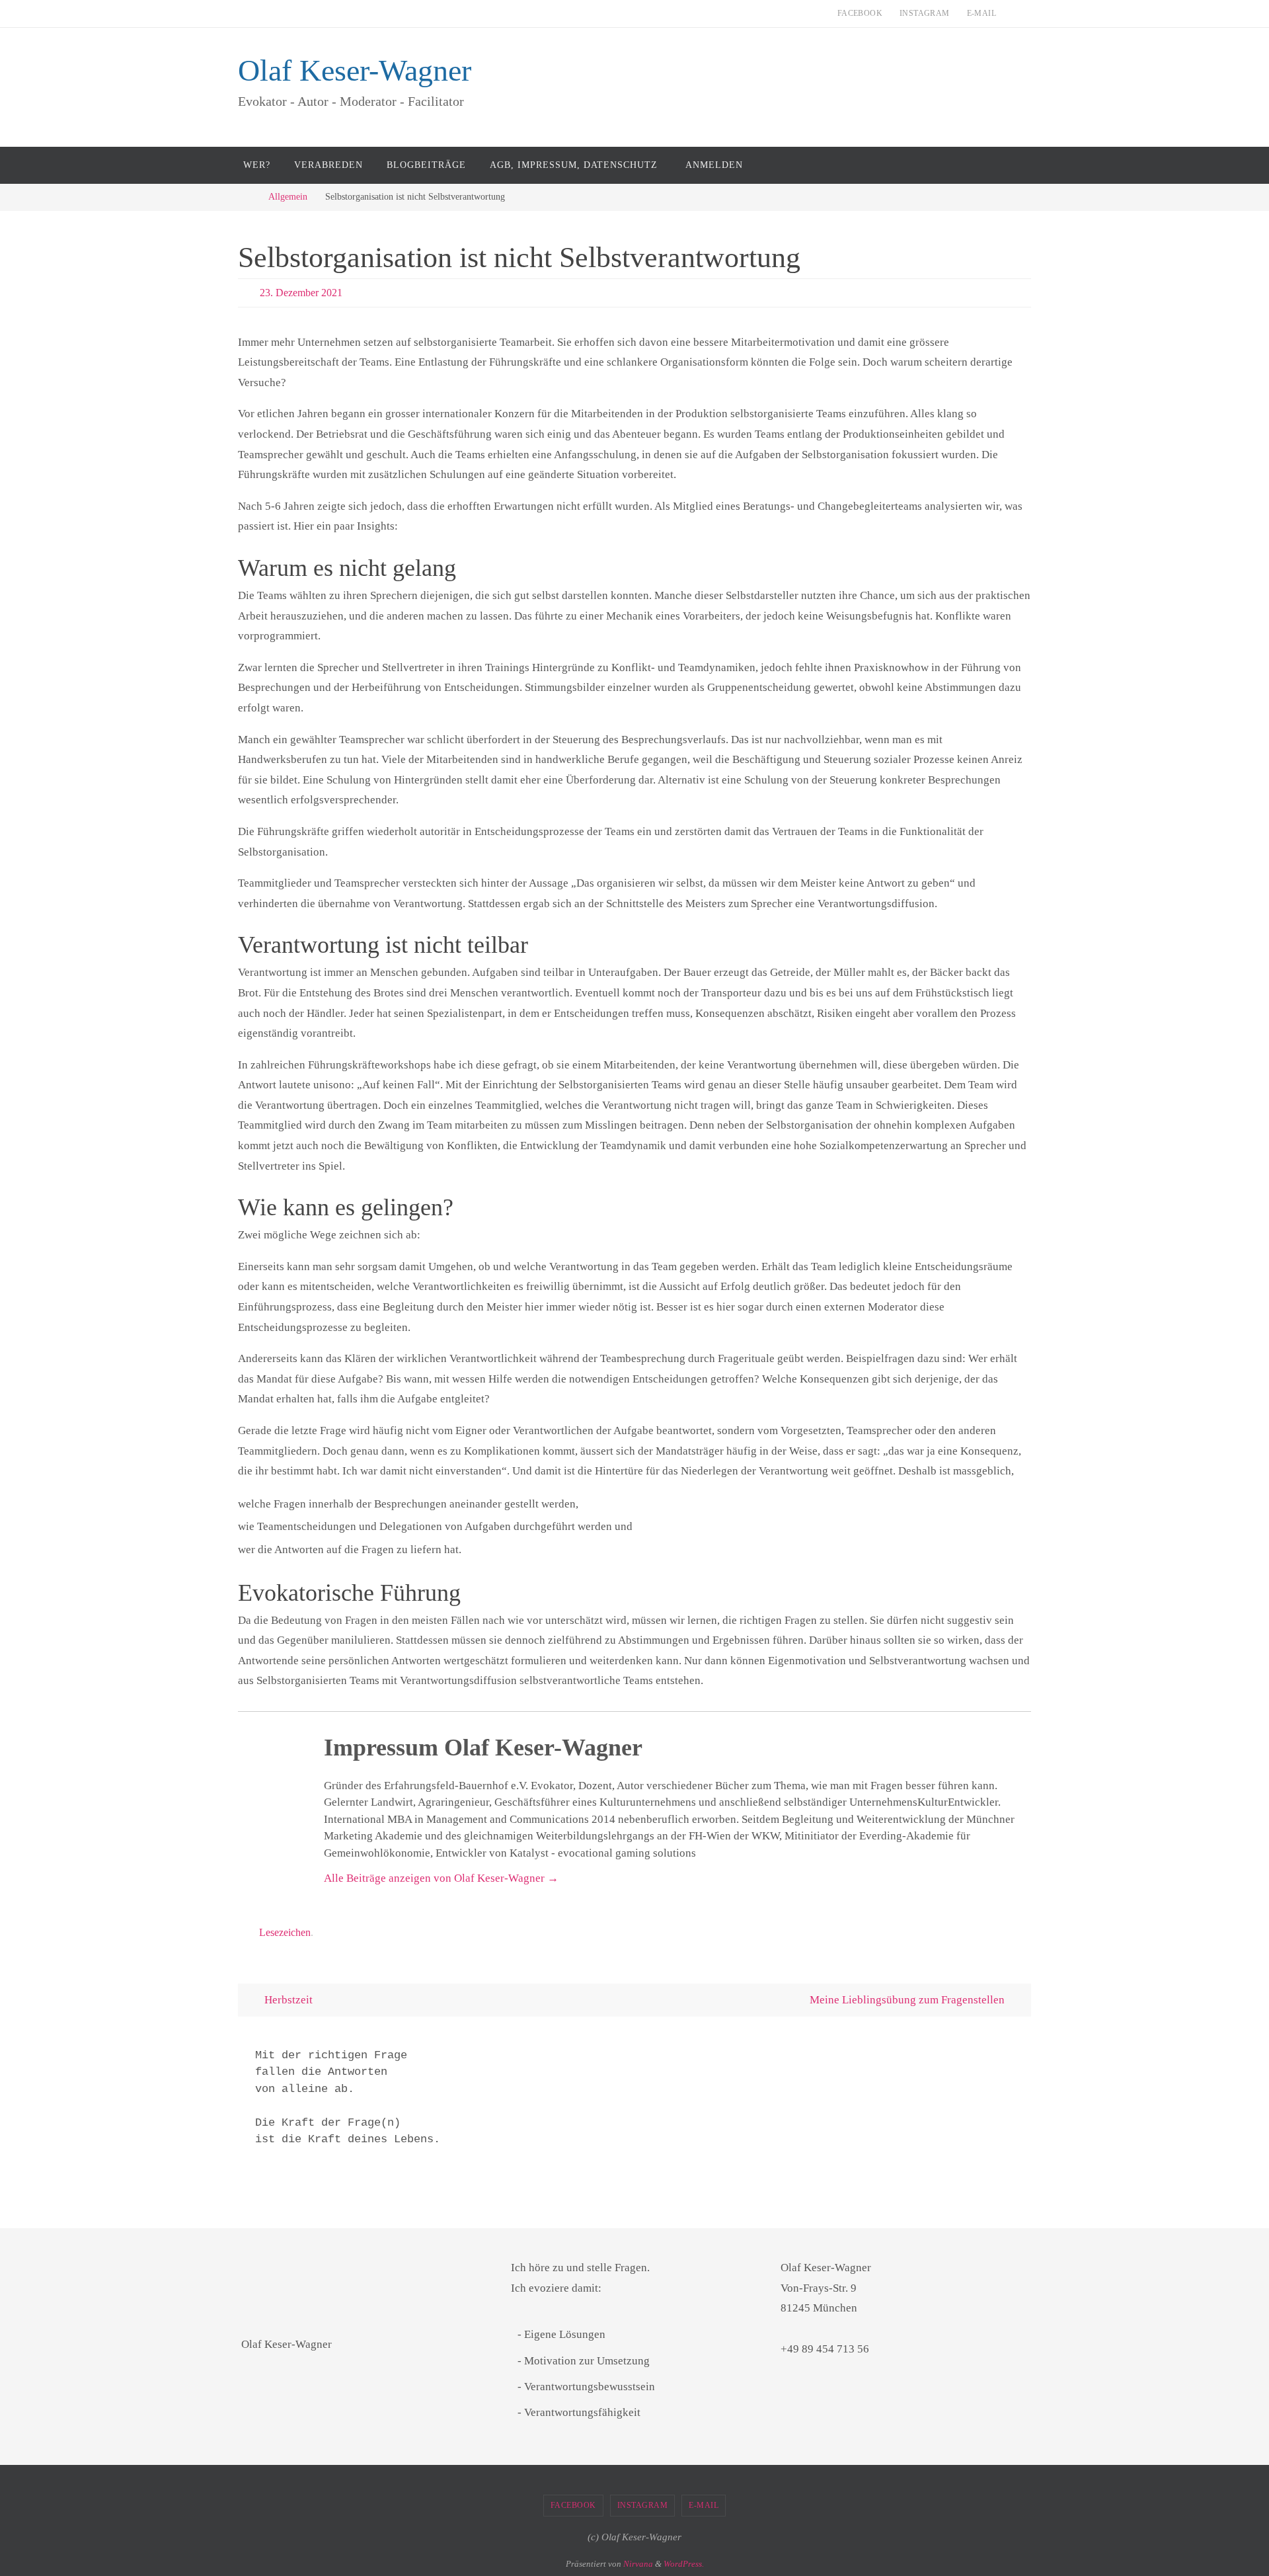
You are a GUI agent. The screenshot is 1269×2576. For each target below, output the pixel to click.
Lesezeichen (285, 1932)
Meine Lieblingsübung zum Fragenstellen (908, 2000)
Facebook (860, 13)
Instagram (925, 13)
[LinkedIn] (1255, 1051)
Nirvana (638, 2564)
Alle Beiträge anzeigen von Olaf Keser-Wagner (441, 1878)
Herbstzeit (287, 2000)
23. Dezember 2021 (301, 293)
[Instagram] (1255, 1038)
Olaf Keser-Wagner (355, 70)
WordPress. (684, 2564)
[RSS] (1255, 1064)
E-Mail (981, 13)
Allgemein (288, 197)
